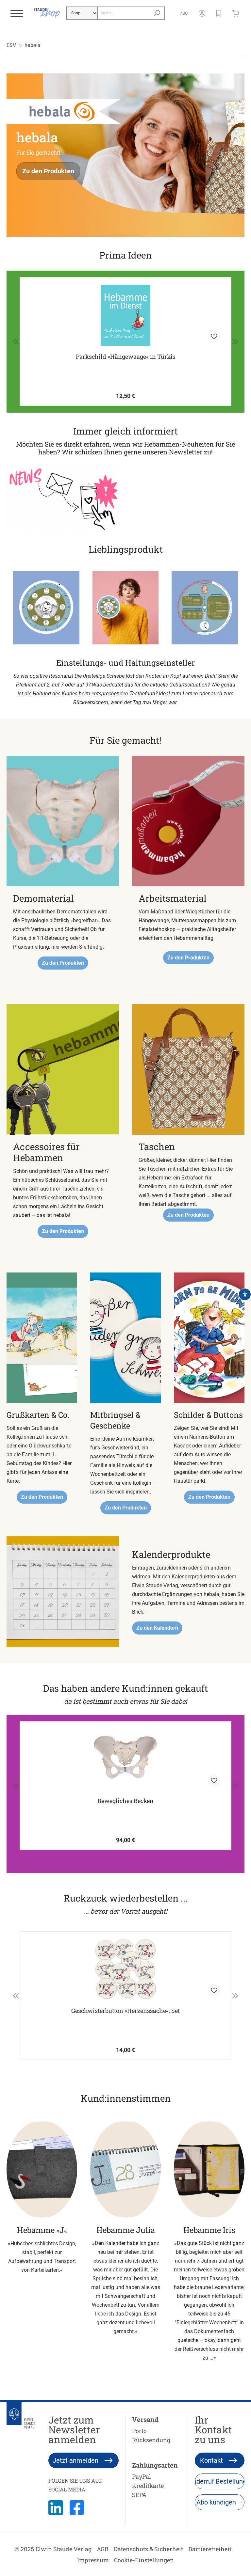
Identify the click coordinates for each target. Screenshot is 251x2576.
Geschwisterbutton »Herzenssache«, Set (125, 2011)
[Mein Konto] (202, 13)
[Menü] (17, 13)
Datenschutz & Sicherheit (148, 2549)
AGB (103, 2549)
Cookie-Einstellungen (144, 2560)
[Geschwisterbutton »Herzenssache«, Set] (125, 1969)
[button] (219, 13)
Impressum (93, 2560)
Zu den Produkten (48, 171)
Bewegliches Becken (125, 1801)
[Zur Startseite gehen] (47, 13)
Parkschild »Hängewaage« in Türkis (126, 357)
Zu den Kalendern (157, 1628)
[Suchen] (157, 13)
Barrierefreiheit (210, 2549)
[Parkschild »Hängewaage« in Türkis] (125, 315)
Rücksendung (151, 2440)
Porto (139, 2431)
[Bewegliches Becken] (125, 1760)
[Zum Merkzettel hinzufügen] (214, 336)
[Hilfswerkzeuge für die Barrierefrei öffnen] (245, 1294)
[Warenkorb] (237, 13)
